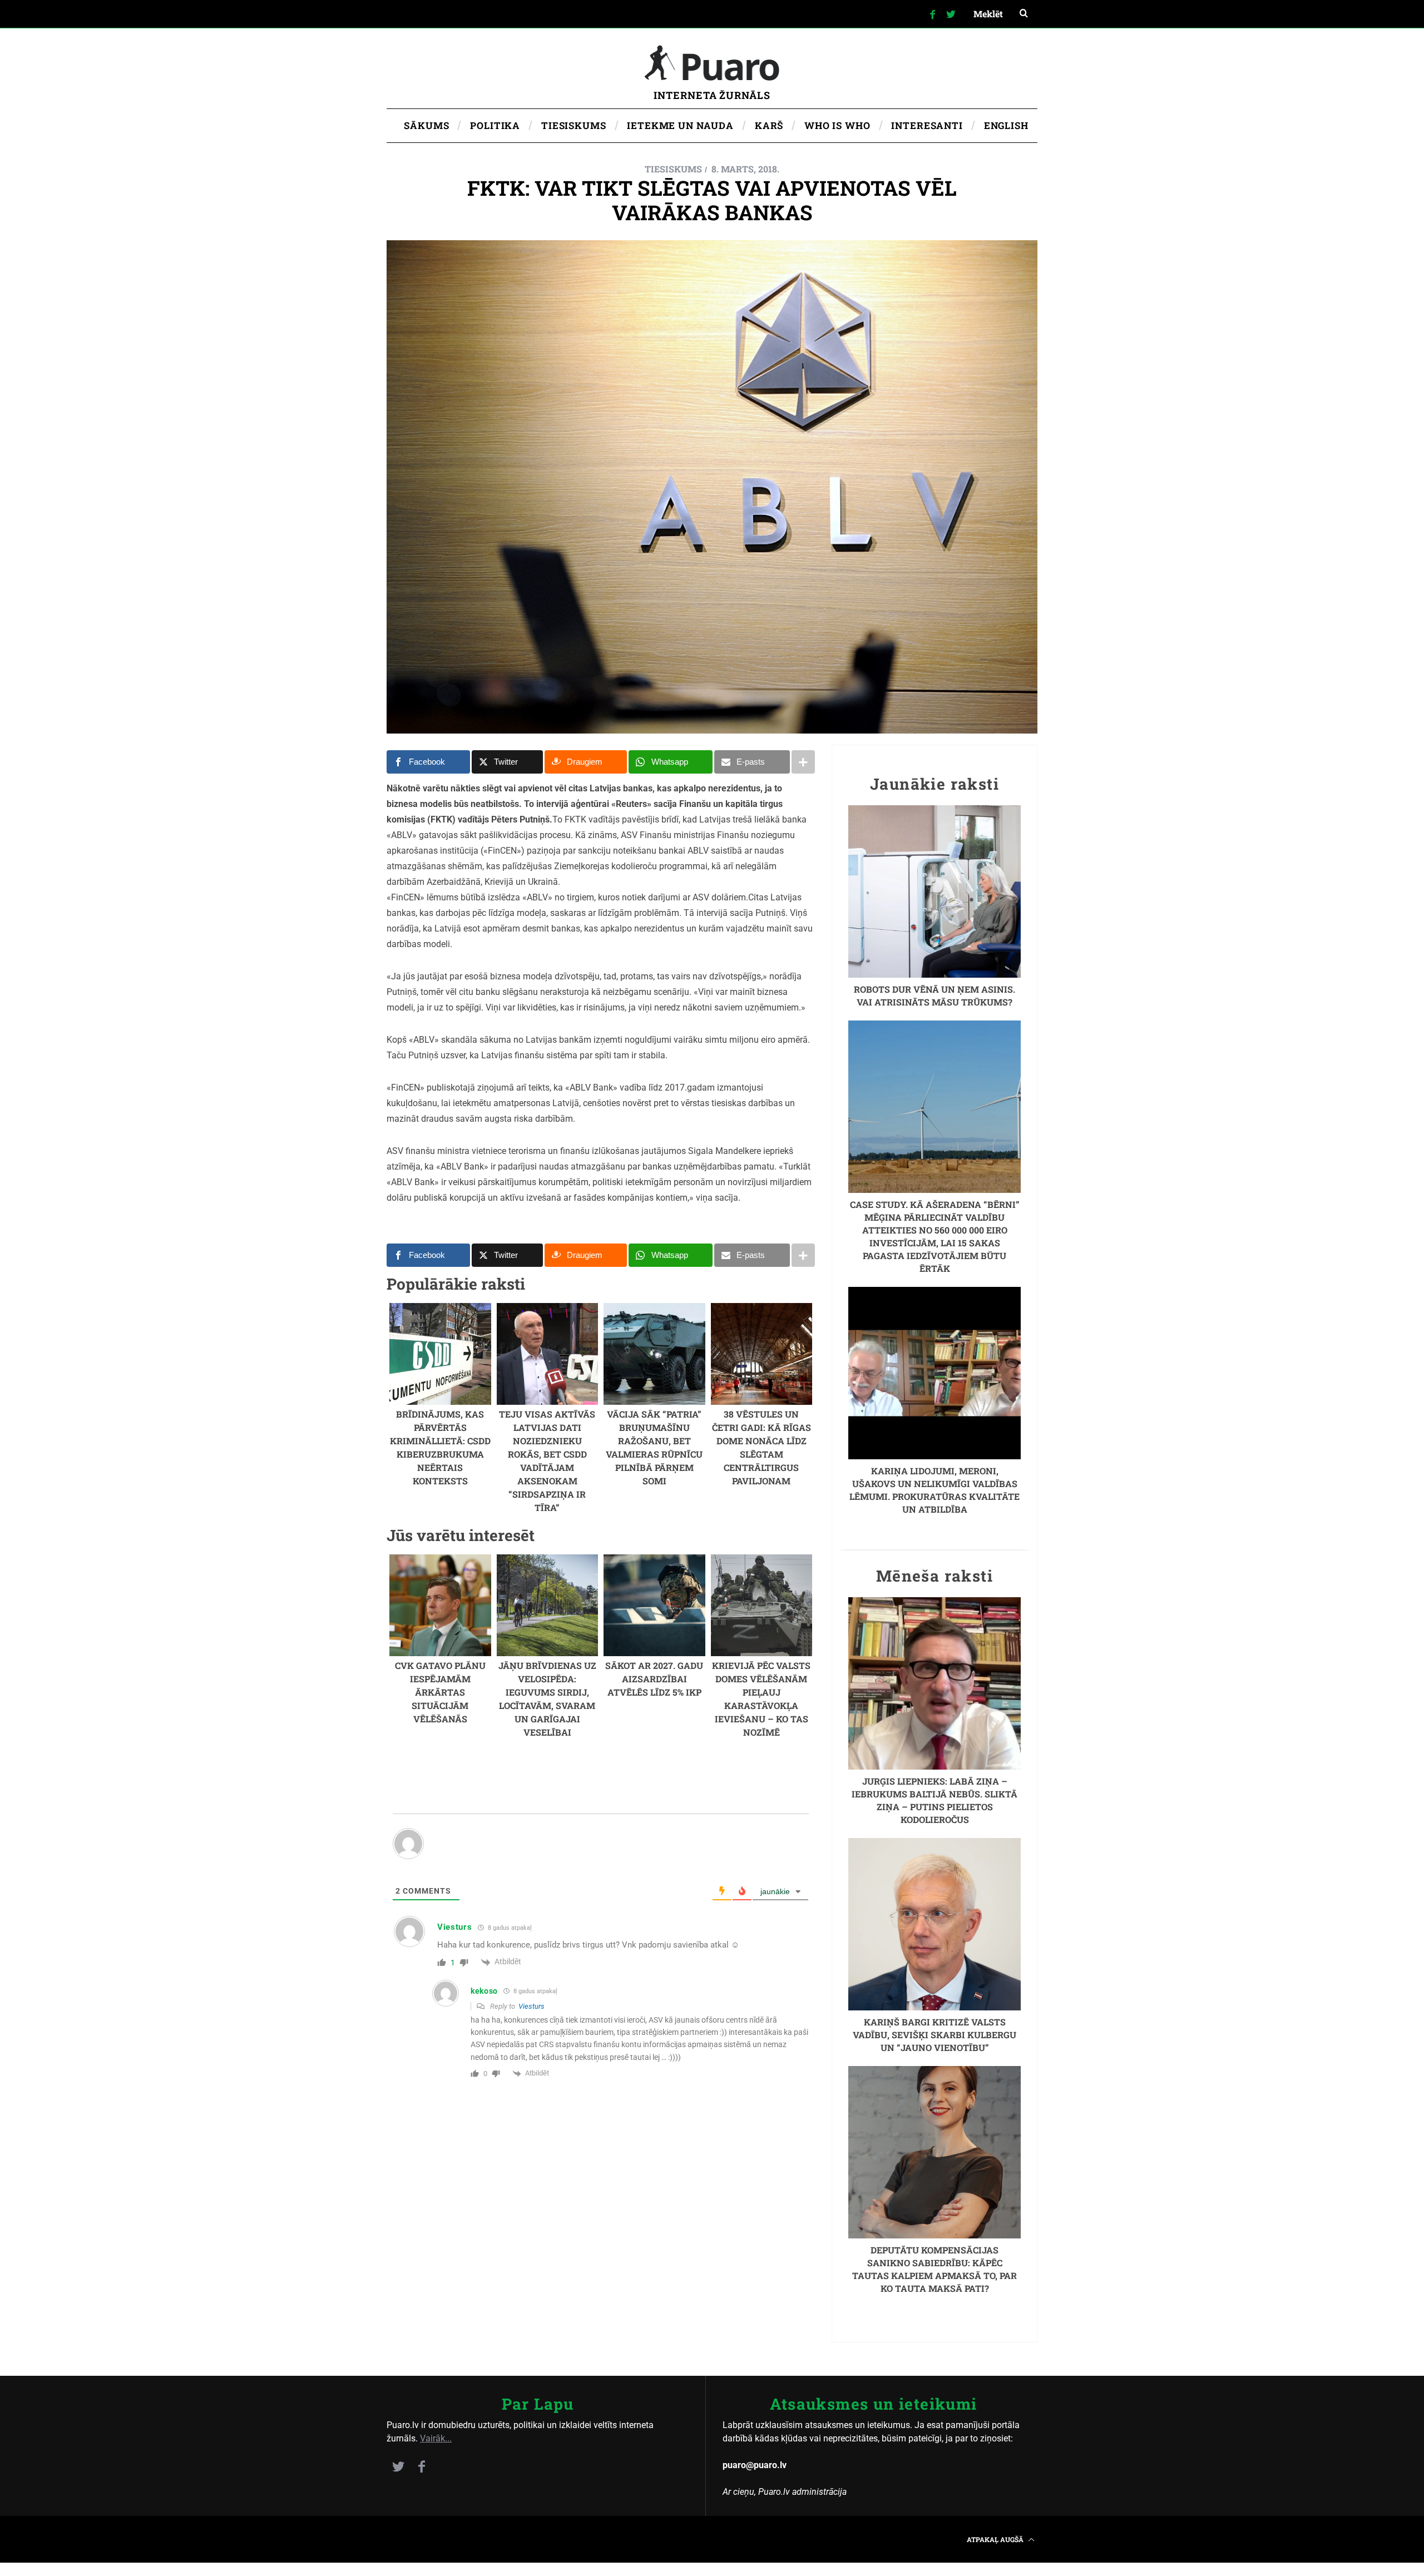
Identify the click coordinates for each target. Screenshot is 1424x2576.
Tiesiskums (673, 169)
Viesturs (531, 2006)
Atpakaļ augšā (996, 2539)
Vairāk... (436, 2438)
